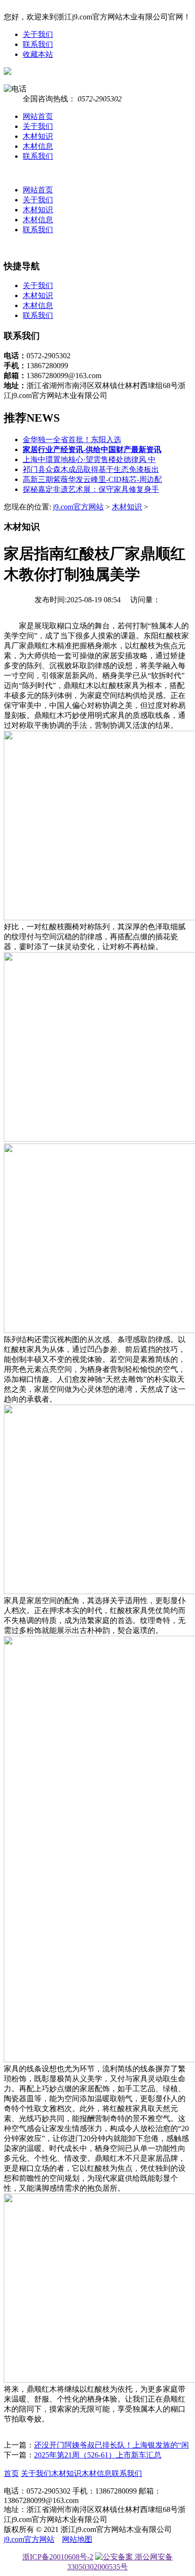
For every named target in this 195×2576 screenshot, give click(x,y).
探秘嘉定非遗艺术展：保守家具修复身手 (91, 489)
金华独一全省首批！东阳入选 (72, 440)
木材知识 (38, 136)
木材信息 (38, 146)
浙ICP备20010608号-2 (58, 2557)
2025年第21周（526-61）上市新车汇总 (98, 2455)
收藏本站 (38, 54)
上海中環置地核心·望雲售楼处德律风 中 (89, 459)
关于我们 (38, 34)
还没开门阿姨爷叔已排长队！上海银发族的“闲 (111, 2445)
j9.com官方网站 (78, 507)
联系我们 (38, 44)
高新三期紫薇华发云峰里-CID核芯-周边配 (92, 479)
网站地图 (77, 2539)
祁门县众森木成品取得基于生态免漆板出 (91, 469)
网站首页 (38, 116)
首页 (11, 2473)
